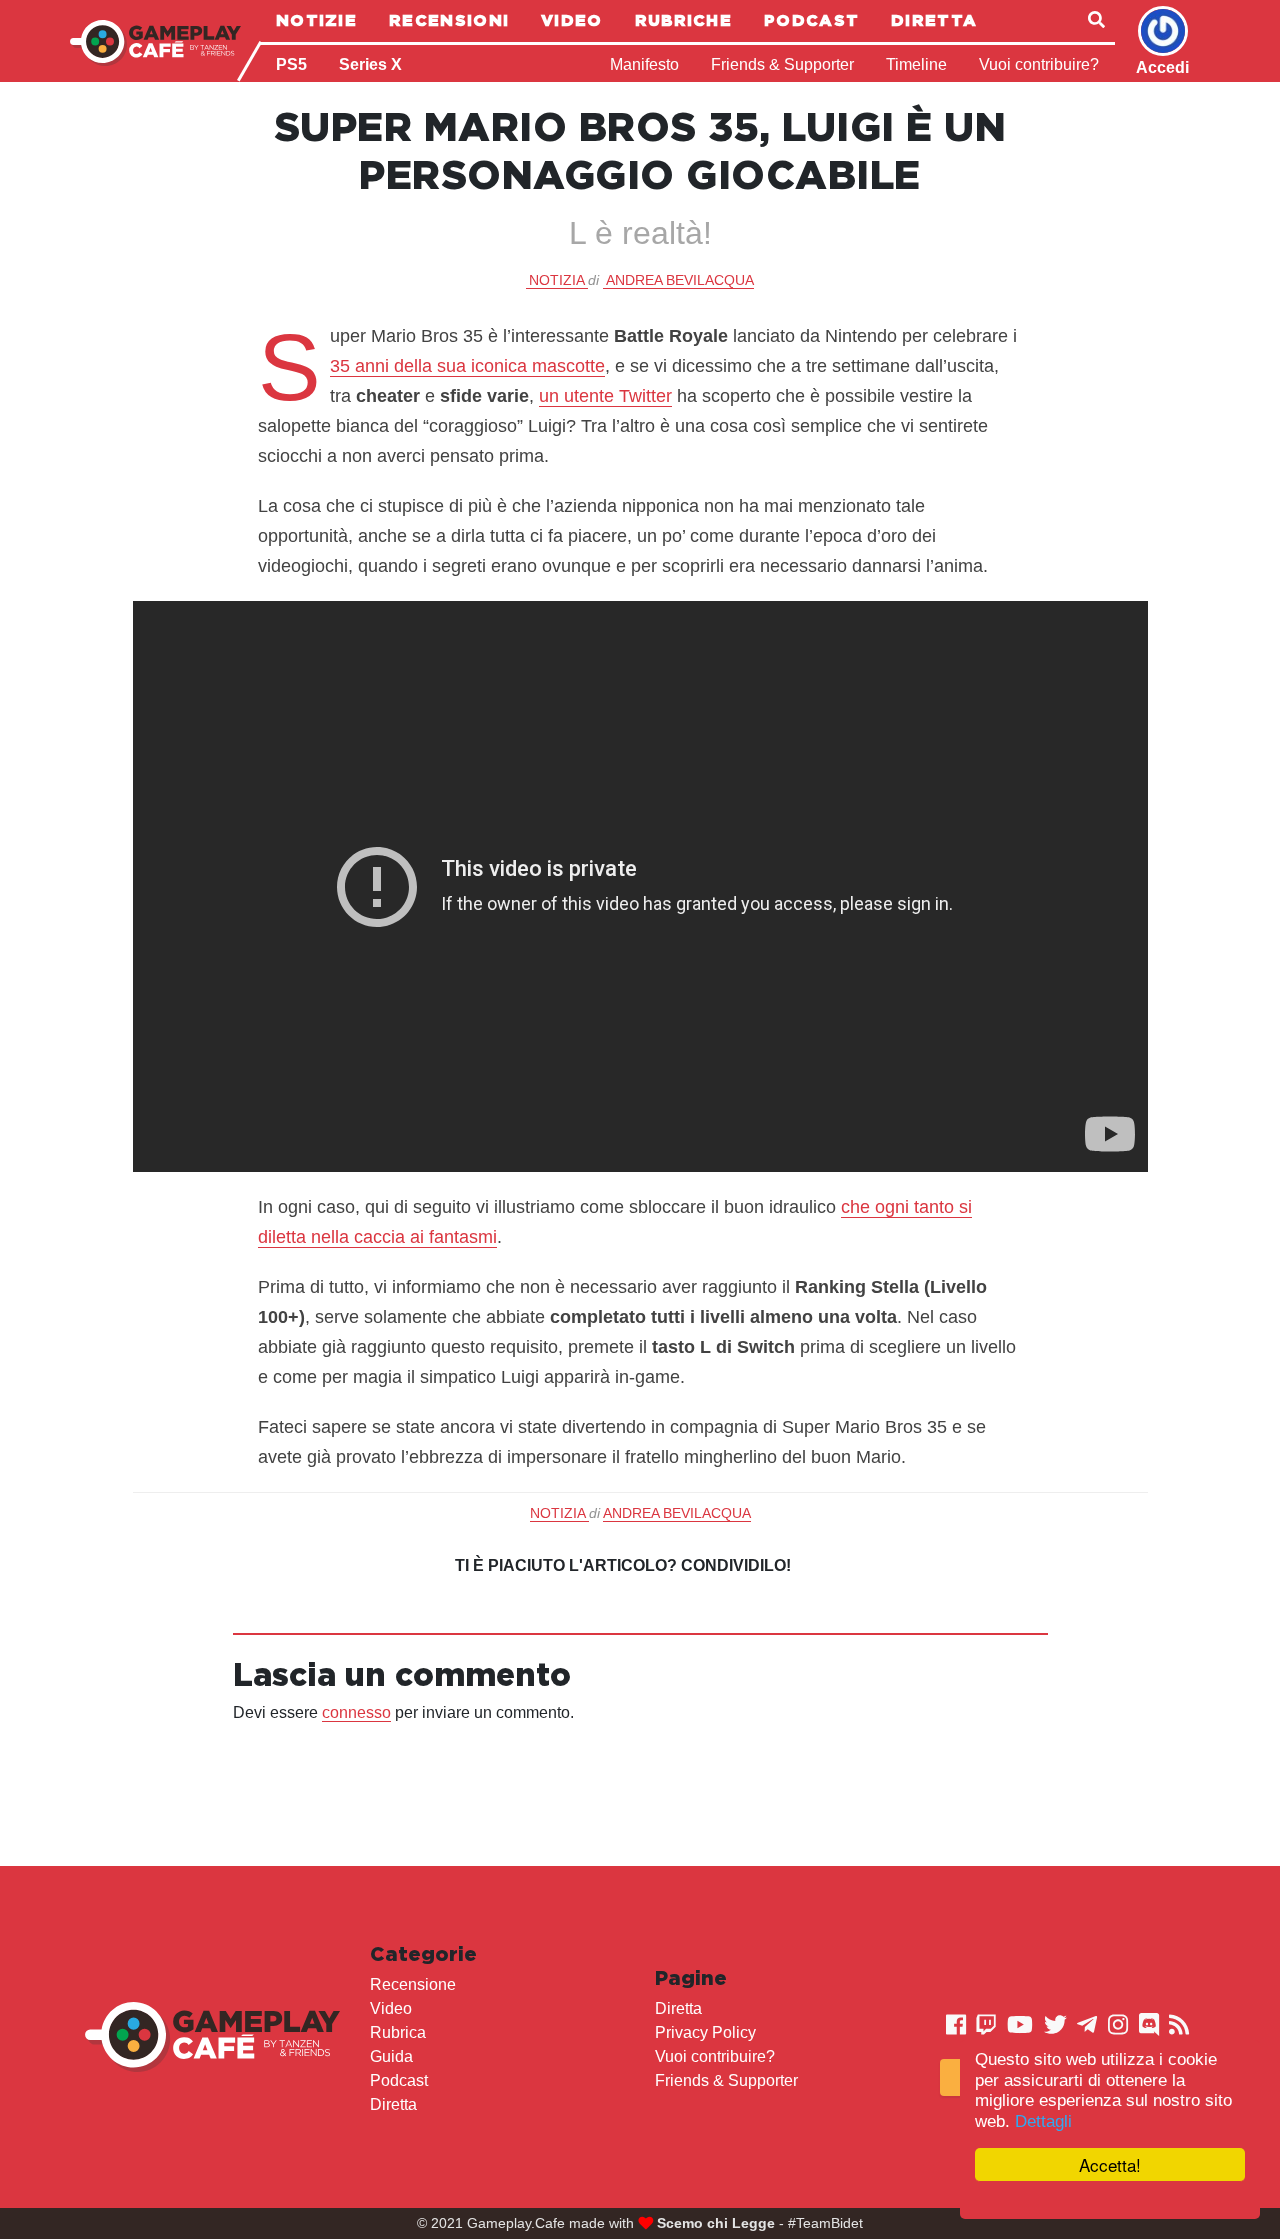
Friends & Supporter (782, 64)
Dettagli (1043, 2121)
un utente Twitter (605, 396)
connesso (356, 1712)
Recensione (413, 1984)
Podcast (811, 20)
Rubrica (398, 2032)
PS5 (291, 64)
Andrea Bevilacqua (680, 280)
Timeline (916, 64)
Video (572, 20)
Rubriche (683, 20)
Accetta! (1110, 2164)
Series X (370, 64)
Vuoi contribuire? (1039, 64)
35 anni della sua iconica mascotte (467, 366)
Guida (391, 2056)
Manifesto (644, 64)
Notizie (316, 20)
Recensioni (449, 20)
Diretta (934, 20)
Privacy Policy (705, 2032)
